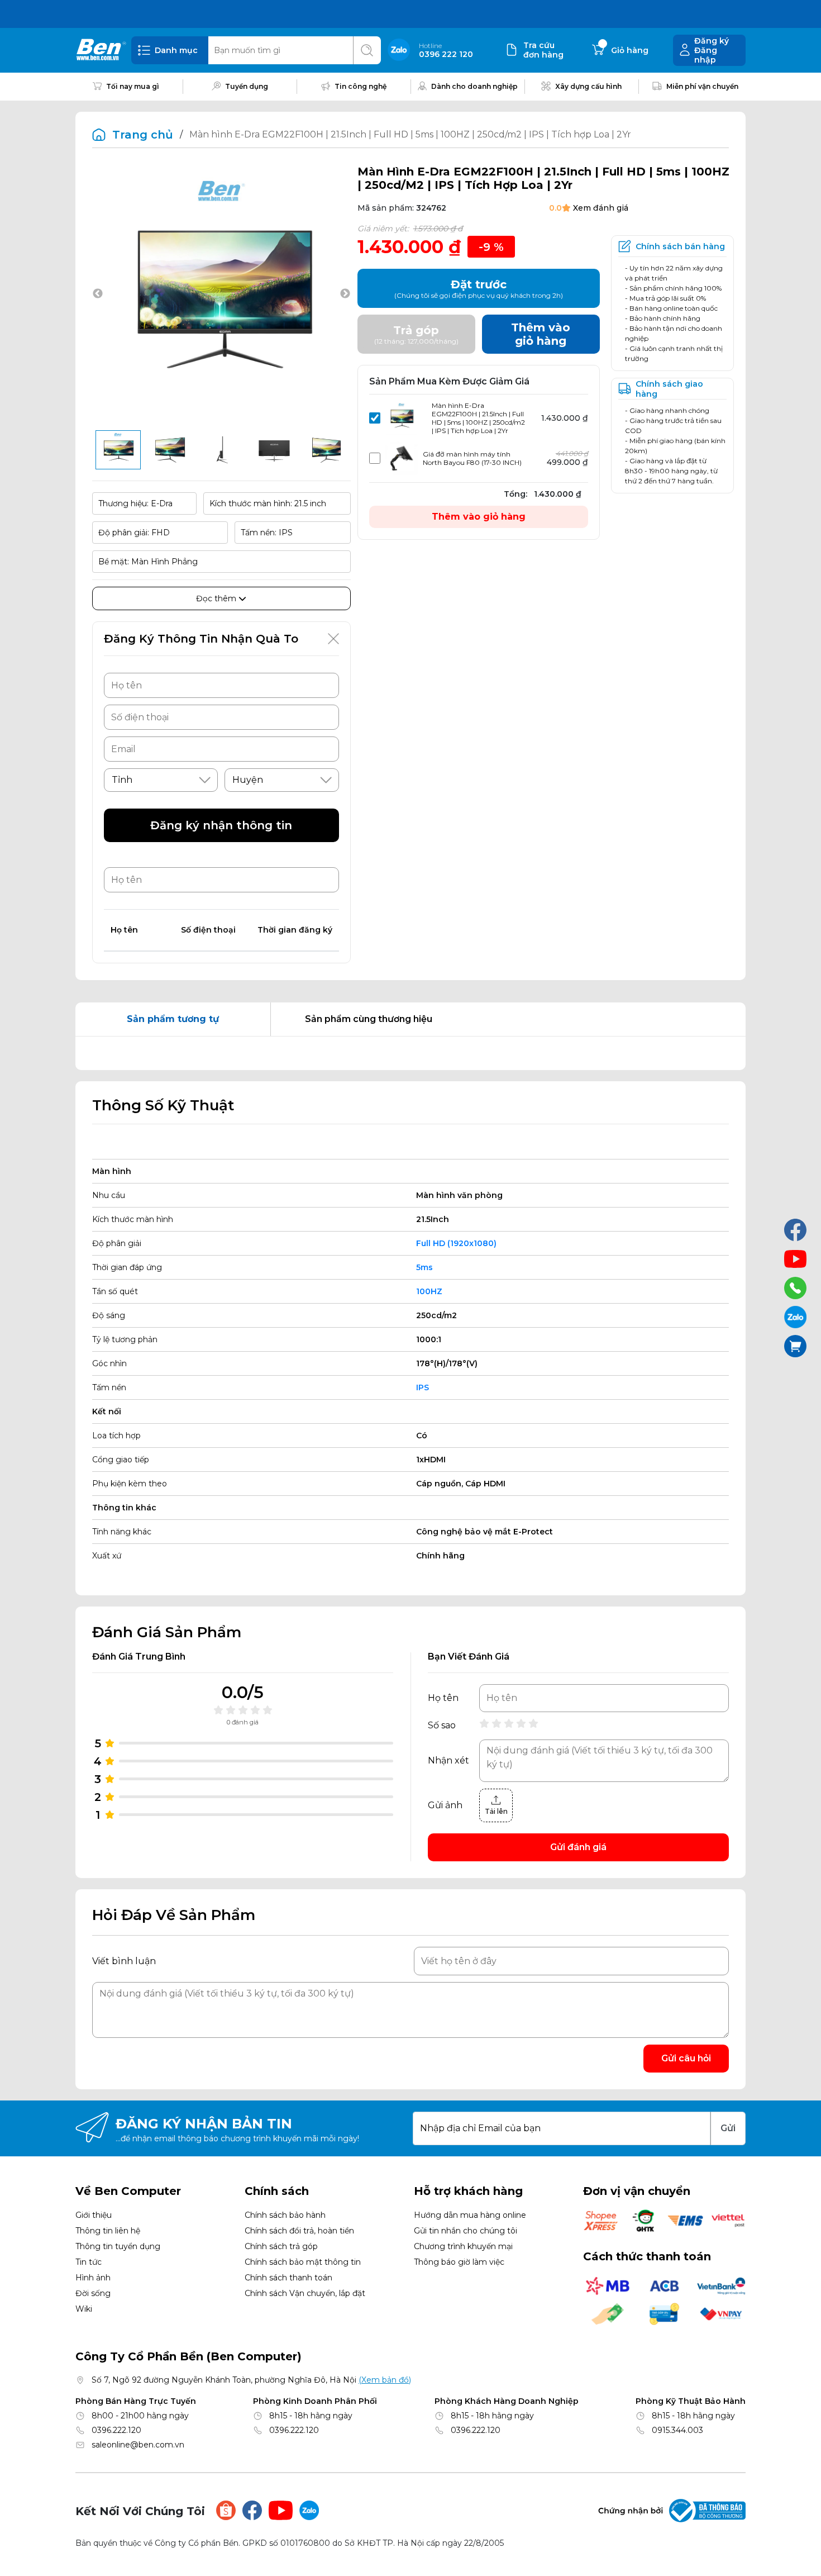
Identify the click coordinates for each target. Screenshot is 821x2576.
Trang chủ (143, 135)
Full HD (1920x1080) (456, 1243)
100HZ (429, 1291)
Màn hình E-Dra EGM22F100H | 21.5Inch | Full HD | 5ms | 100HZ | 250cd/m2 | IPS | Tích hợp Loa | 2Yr (478, 418)
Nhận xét (448, 1761)
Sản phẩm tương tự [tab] (173, 1019)
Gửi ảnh (445, 1805)
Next (345, 294)
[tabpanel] (410, 1053)
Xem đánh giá (601, 208)
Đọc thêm (217, 598)
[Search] (367, 50)
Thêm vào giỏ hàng (479, 517)
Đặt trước (479, 289)
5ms (424, 1267)
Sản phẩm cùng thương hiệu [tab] (369, 1019)
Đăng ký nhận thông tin (221, 825)
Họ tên (443, 1698)
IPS (423, 1387)
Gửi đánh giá (578, 1847)
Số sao (442, 1726)
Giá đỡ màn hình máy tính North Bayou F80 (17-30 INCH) (472, 458)
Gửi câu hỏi (686, 2058)
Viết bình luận (124, 1961)
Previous (98, 294)
